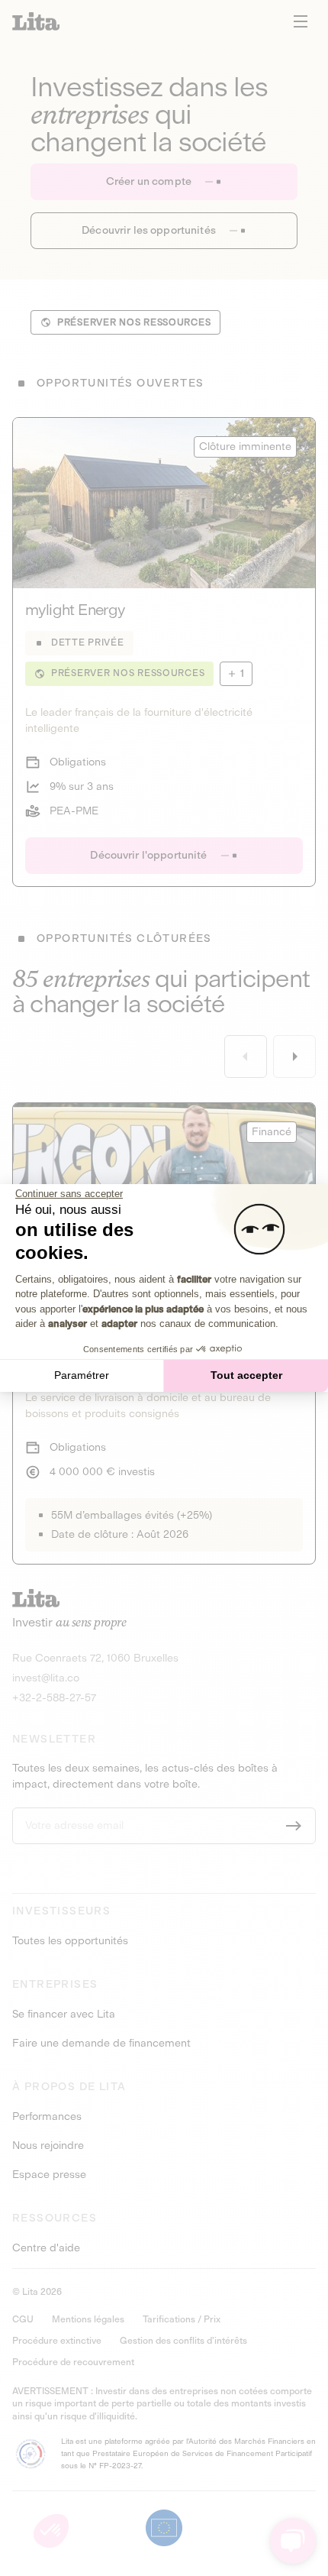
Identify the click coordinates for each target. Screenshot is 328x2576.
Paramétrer (82, 1375)
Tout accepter (246, 1375)
